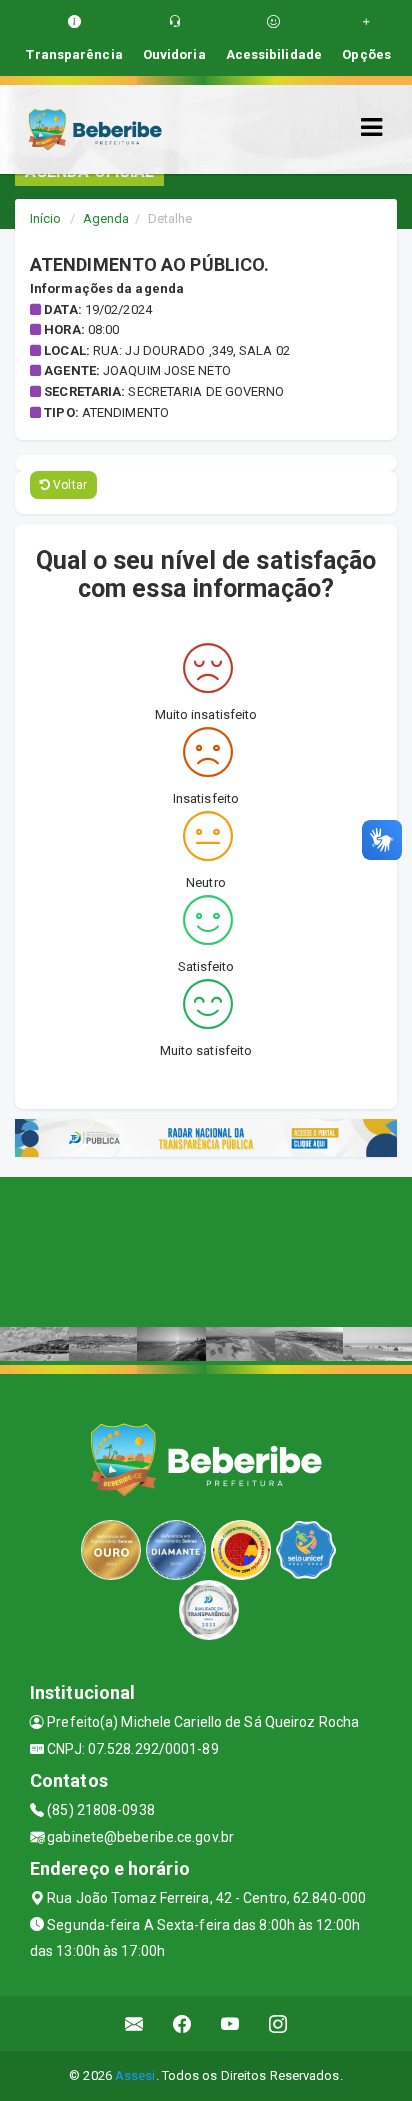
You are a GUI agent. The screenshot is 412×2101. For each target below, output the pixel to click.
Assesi (135, 2075)
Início (46, 218)
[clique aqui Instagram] (278, 2023)
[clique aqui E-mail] (134, 2023)
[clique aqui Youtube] (230, 2023)
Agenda (106, 218)
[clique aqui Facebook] (182, 2023)
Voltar (68, 485)
